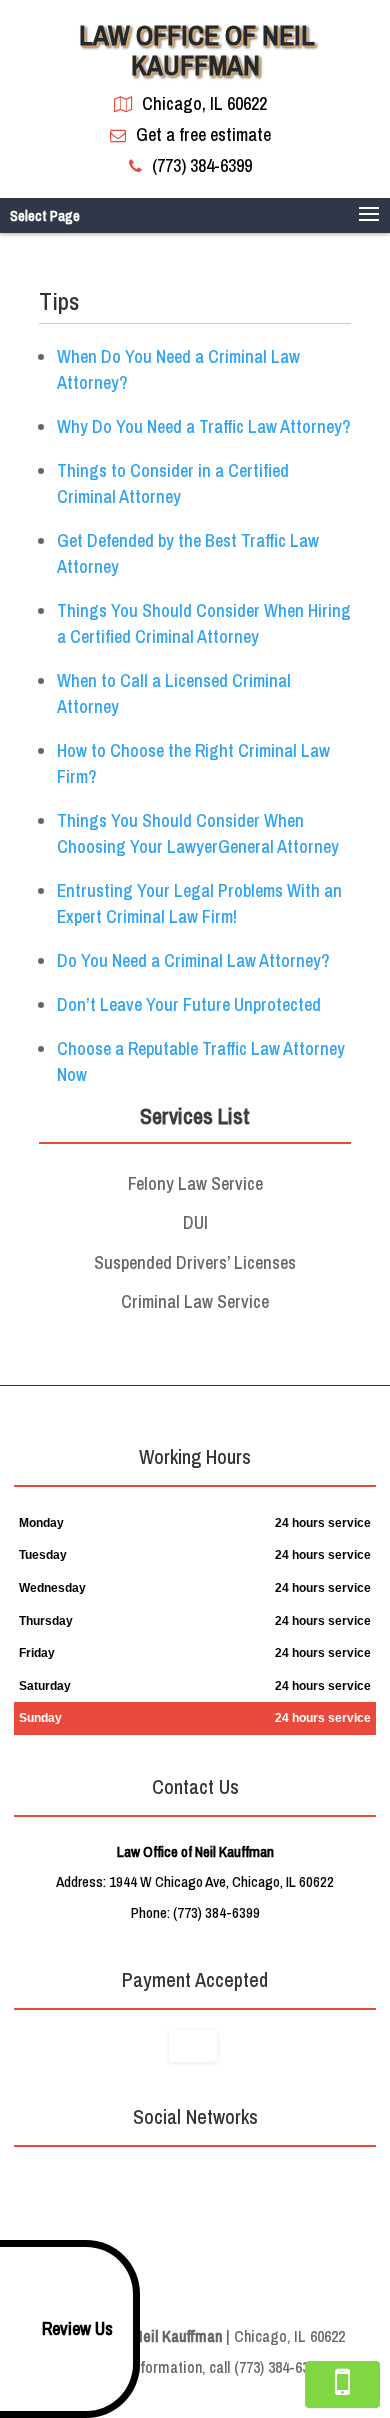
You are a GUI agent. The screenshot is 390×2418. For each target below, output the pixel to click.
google (173, 2183)
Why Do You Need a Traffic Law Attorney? (204, 426)
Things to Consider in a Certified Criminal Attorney (173, 483)
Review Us (77, 2328)
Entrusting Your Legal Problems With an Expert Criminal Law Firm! (199, 903)
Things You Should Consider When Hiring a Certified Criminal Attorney (204, 623)
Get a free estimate (203, 134)
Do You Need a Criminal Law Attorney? (193, 960)
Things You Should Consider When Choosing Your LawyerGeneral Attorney (198, 833)
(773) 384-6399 (202, 165)
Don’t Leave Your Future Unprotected (189, 1004)
